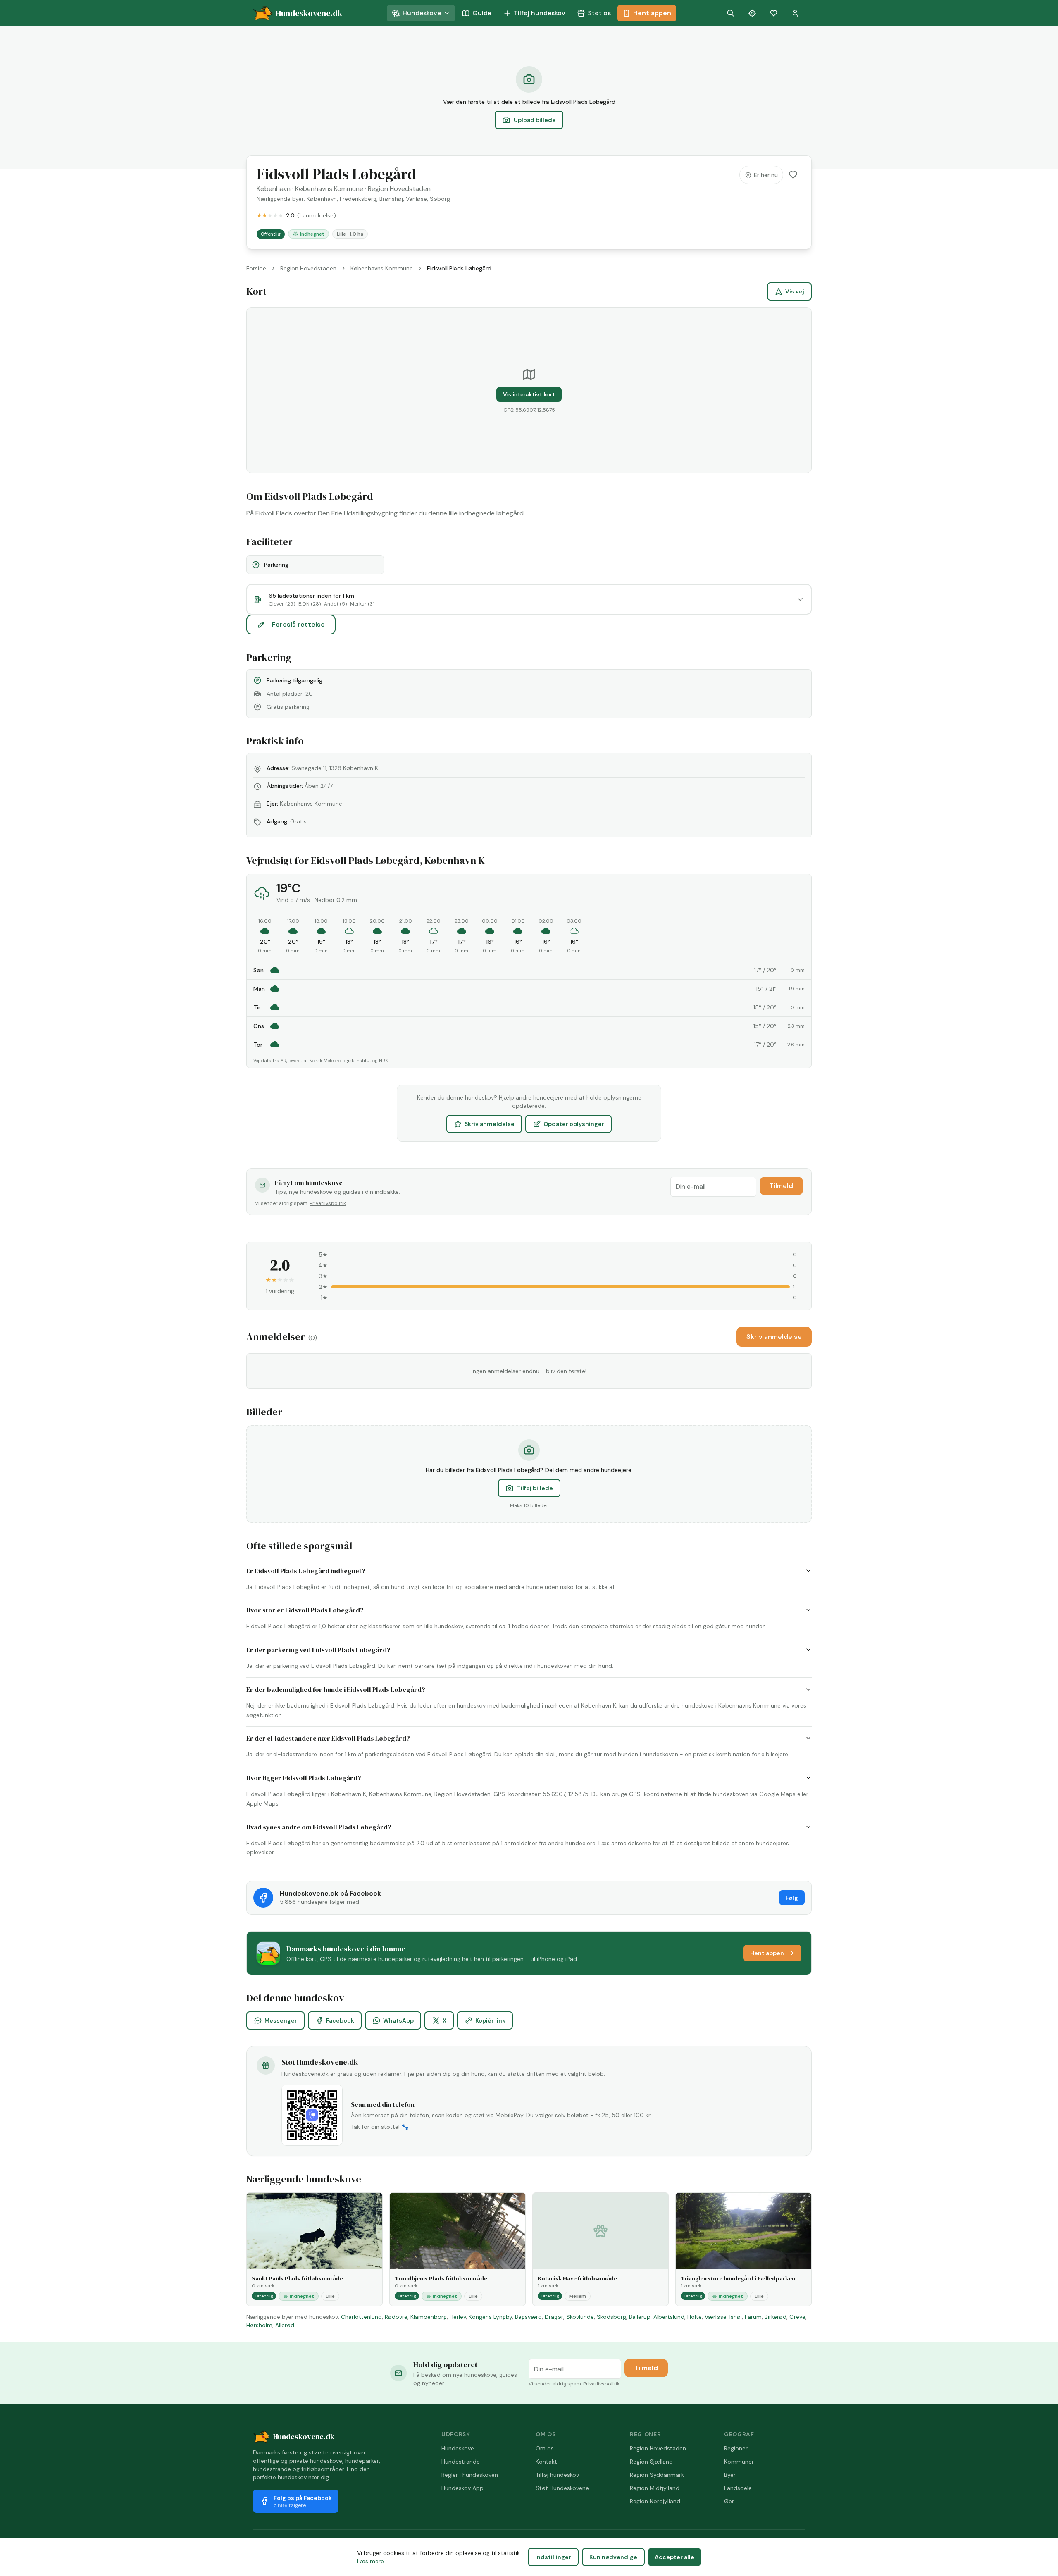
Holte (695, 2317)
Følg (792, 1898)
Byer (730, 2475)
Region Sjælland (651, 2462)
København (274, 189)
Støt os (599, 13)
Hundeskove (422, 13)
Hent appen (652, 13)
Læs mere (371, 2561)
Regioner (736, 2448)
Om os (545, 2448)
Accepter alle (674, 2557)
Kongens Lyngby (490, 2317)
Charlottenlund (361, 2317)
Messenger (281, 2020)
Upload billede (535, 120)
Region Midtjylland (655, 2488)
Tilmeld (781, 1186)
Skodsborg (611, 2317)
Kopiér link (490, 2020)
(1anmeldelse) (317, 215)
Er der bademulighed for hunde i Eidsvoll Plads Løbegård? (336, 1689)
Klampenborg (429, 2317)
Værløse (716, 2317)
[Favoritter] (774, 13)
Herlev (458, 2317)
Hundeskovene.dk (304, 2436)
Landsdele (738, 2488)
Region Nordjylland (655, 2501)
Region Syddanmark (657, 2475)
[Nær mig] (752, 13)
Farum (753, 2317)
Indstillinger (553, 2557)
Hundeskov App (462, 2488)
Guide (482, 13)
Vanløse (416, 199)
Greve (797, 2317)
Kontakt (546, 2462)
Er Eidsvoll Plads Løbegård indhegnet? (306, 1571)
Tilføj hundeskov (540, 13)
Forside (256, 268)
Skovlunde (580, 2317)
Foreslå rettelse (298, 624)
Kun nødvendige (613, 2557)
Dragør (554, 2317)
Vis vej (795, 291)
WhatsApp (398, 2020)
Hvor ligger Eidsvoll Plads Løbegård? (304, 1778)
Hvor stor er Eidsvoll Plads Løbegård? (305, 1610)
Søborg (440, 199)
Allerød (285, 2325)
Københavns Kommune (329, 189)
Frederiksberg (358, 199)
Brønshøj (391, 199)
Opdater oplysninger (574, 1124)
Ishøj (736, 2317)
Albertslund (669, 2317)
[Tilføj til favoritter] (793, 175)
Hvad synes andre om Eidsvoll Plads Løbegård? (319, 1827)
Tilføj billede (535, 1488)
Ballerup (640, 2317)
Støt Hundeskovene (562, 2488)
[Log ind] (795, 13)
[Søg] (731, 13)
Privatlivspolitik (328, 1203)
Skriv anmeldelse (490, 1124)
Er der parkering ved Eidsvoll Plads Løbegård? (318, 1650)
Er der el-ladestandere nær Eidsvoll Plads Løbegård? (328, 1738)
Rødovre (396, 2317)
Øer (729, 2501)
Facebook (340, 2020)
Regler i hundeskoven (470, 2475)
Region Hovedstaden (399, 189)
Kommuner (739, 2462)
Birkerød (776, 2317)
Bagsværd (528, 2317)
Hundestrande (461, 2462)
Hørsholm (259, 2325)
